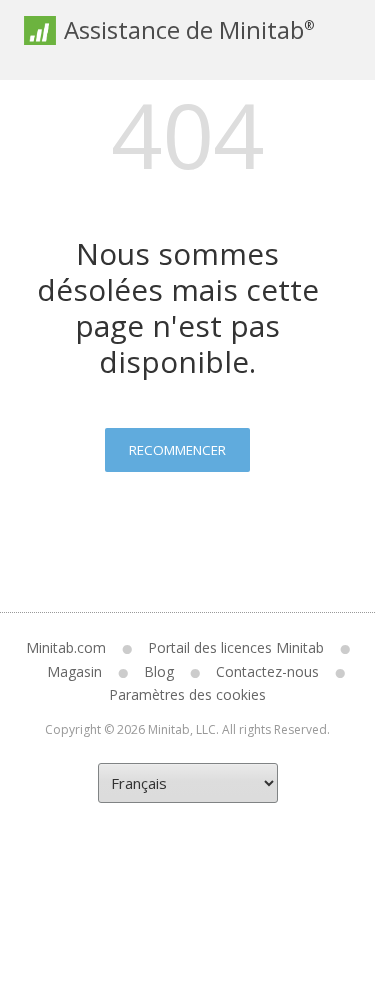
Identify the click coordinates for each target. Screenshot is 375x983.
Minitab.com (66, 647)
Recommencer (177, 450)
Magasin (74, 671)
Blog (159, 671)
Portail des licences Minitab (236, 647)
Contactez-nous (267, 671)
